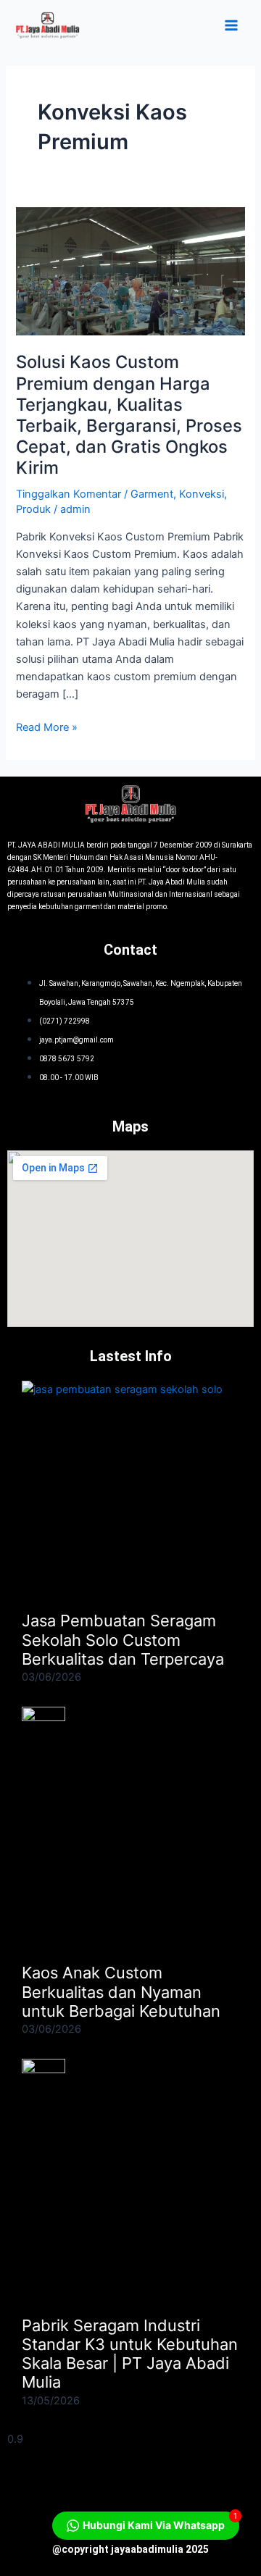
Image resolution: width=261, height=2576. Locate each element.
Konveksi (202, 494)
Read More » (47, 726)
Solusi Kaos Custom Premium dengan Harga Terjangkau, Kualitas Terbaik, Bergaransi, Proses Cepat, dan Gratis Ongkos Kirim (129, 415)
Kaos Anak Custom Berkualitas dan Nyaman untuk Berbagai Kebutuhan (121, 1992)
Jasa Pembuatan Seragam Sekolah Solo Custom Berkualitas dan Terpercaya (123, 1640)
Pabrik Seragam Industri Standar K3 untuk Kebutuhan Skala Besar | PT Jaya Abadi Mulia (130, 2354)
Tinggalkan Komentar (69, 494)
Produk (33, 509)
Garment (152, 494)
